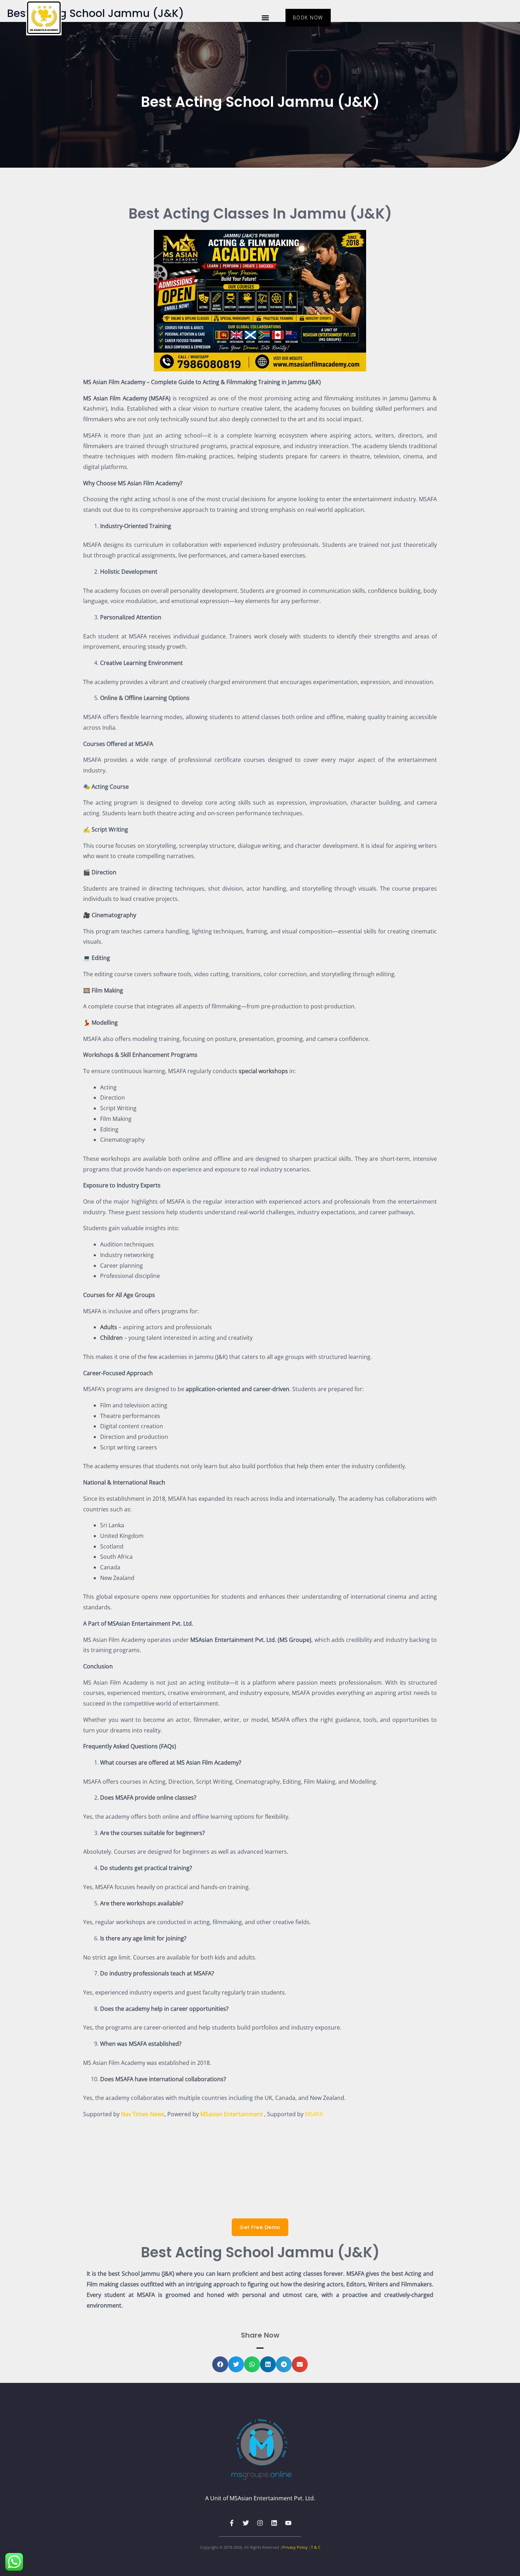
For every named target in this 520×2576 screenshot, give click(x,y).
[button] (265, 18)
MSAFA (314, 2114)
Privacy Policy (295, 2547)
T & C (316, 2547)
